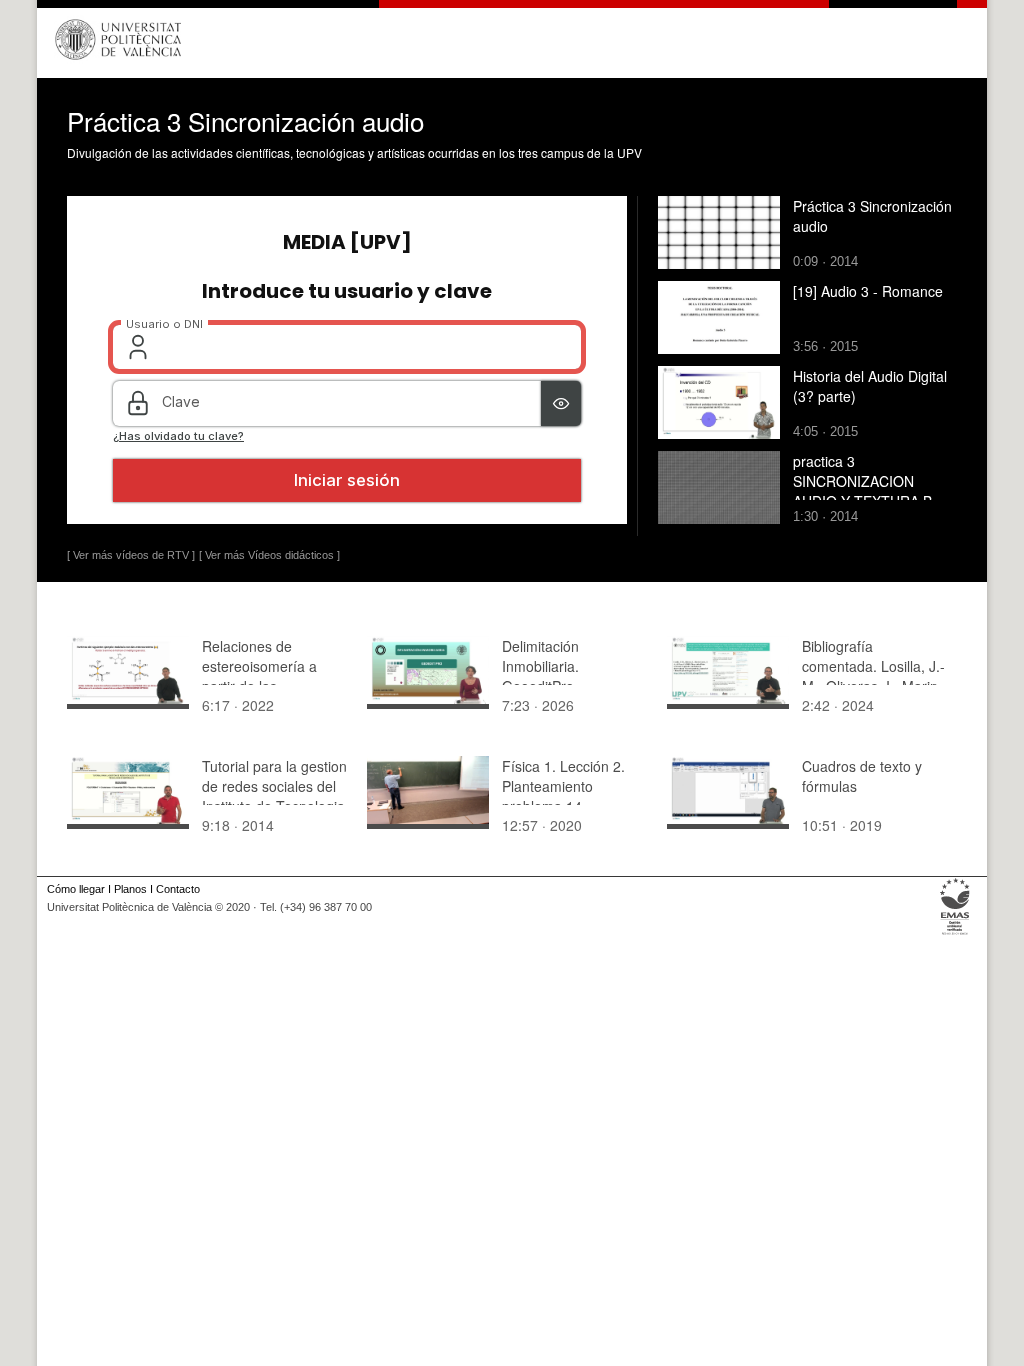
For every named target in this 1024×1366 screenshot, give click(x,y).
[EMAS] (955, 935)
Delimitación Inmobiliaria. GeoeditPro (540, 666)
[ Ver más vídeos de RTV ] (131, 555)
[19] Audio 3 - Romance (868, 291)
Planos (130, 889)
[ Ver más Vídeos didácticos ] (269, 555)
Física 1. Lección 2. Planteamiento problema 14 (563, 786)
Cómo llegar (76, 889)
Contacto (178, 889)
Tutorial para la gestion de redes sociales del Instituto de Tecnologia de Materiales (274, 796)
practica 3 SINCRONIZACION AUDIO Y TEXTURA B (862, 481)
